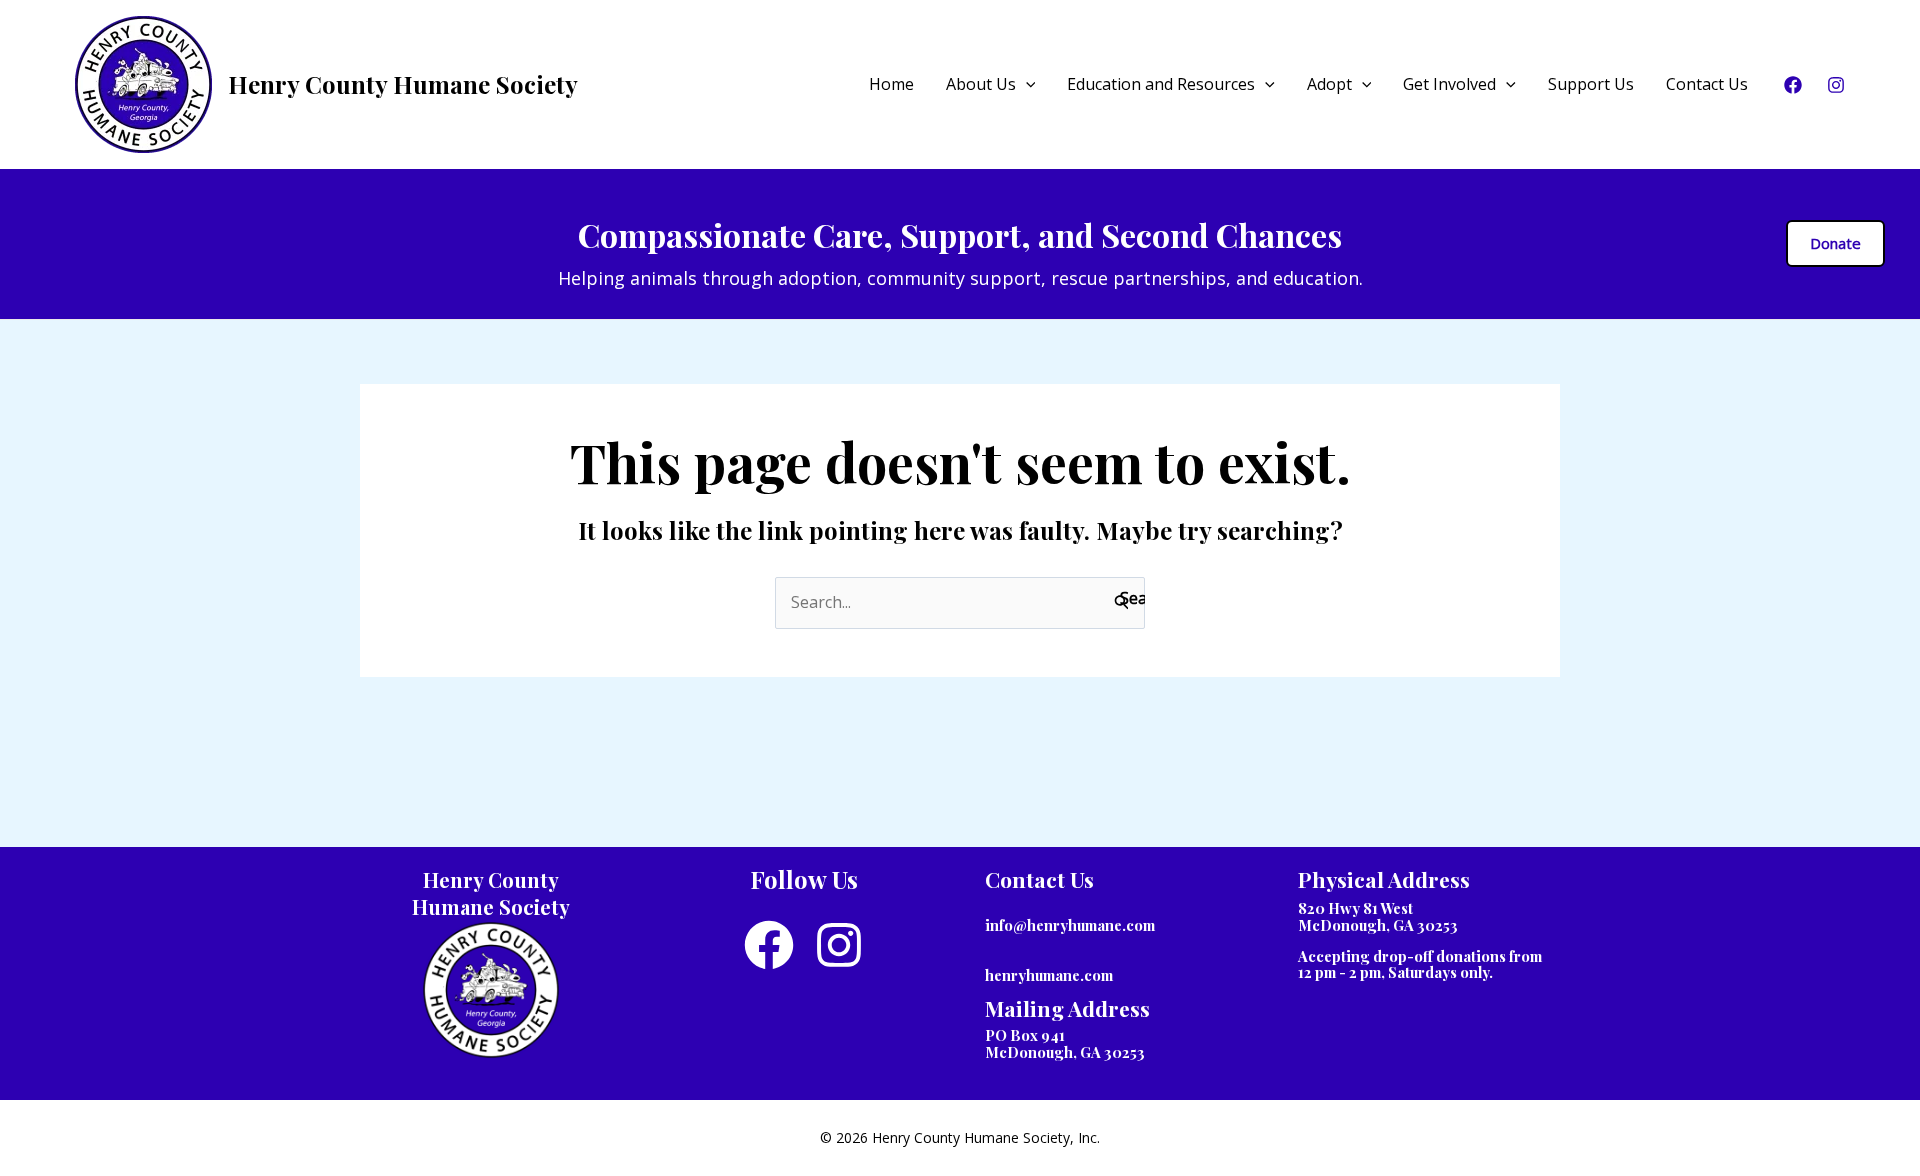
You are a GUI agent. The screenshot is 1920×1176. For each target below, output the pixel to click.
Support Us (1591, 84)
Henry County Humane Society (403, 84)
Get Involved (1449, 84)
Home (891, 84)
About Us (981, 84)
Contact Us (1707, 84)
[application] (1026, 84)
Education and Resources (1161, 84)
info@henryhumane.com (1070, 925)
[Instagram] (1836, 85)
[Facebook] (1793, 85)
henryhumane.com (1049, 975)
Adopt (1329, 84)
